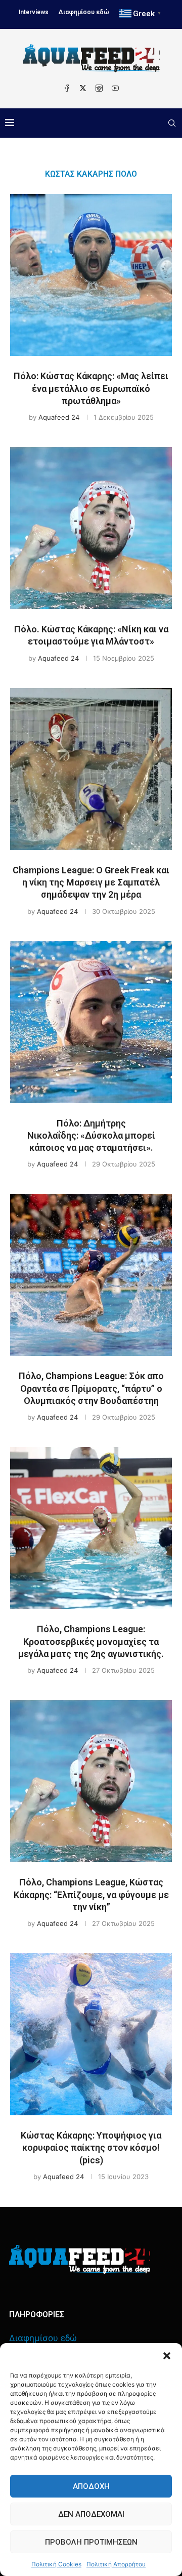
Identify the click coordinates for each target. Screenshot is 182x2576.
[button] (167, 2356)
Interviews (34, 12)
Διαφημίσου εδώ (84, 12)
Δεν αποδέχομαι (91, 2514)
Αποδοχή (91, 2486)
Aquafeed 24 (59, 417)
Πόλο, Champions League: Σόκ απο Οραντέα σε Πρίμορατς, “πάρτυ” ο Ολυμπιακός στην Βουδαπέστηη (91, 1388)
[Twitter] (83, 88)
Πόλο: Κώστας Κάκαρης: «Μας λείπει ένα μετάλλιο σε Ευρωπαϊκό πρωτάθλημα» (91, 388)
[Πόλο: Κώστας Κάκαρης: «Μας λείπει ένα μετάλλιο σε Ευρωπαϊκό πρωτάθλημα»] (91, 275)
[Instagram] (99, 88)
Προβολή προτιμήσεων (91, 2542)
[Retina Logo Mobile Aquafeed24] (80, 2259)
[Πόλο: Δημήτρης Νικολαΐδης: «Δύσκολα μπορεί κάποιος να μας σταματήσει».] (91, 1022)
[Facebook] (67, 88)
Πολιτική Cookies (56, 2564)
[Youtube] (115, 88)
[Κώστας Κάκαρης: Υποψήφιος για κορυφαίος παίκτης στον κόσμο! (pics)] (91, 2034)
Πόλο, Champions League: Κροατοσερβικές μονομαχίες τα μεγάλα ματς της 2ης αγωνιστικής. (91, 1641)
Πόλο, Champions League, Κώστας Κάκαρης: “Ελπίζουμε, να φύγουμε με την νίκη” (91, 1895)
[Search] (172, 123)
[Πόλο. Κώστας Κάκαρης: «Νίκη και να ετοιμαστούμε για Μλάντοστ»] (91, 528)
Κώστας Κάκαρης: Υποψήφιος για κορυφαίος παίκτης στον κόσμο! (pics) (91, 2148)
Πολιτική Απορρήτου (116, 2564)
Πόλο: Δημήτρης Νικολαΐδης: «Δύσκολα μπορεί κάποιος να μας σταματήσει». (91, 1136)
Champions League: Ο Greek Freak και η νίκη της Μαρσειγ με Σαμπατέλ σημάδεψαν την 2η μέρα (91, 882)
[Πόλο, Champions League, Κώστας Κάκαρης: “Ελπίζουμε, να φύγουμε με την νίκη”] (91, 1781)
